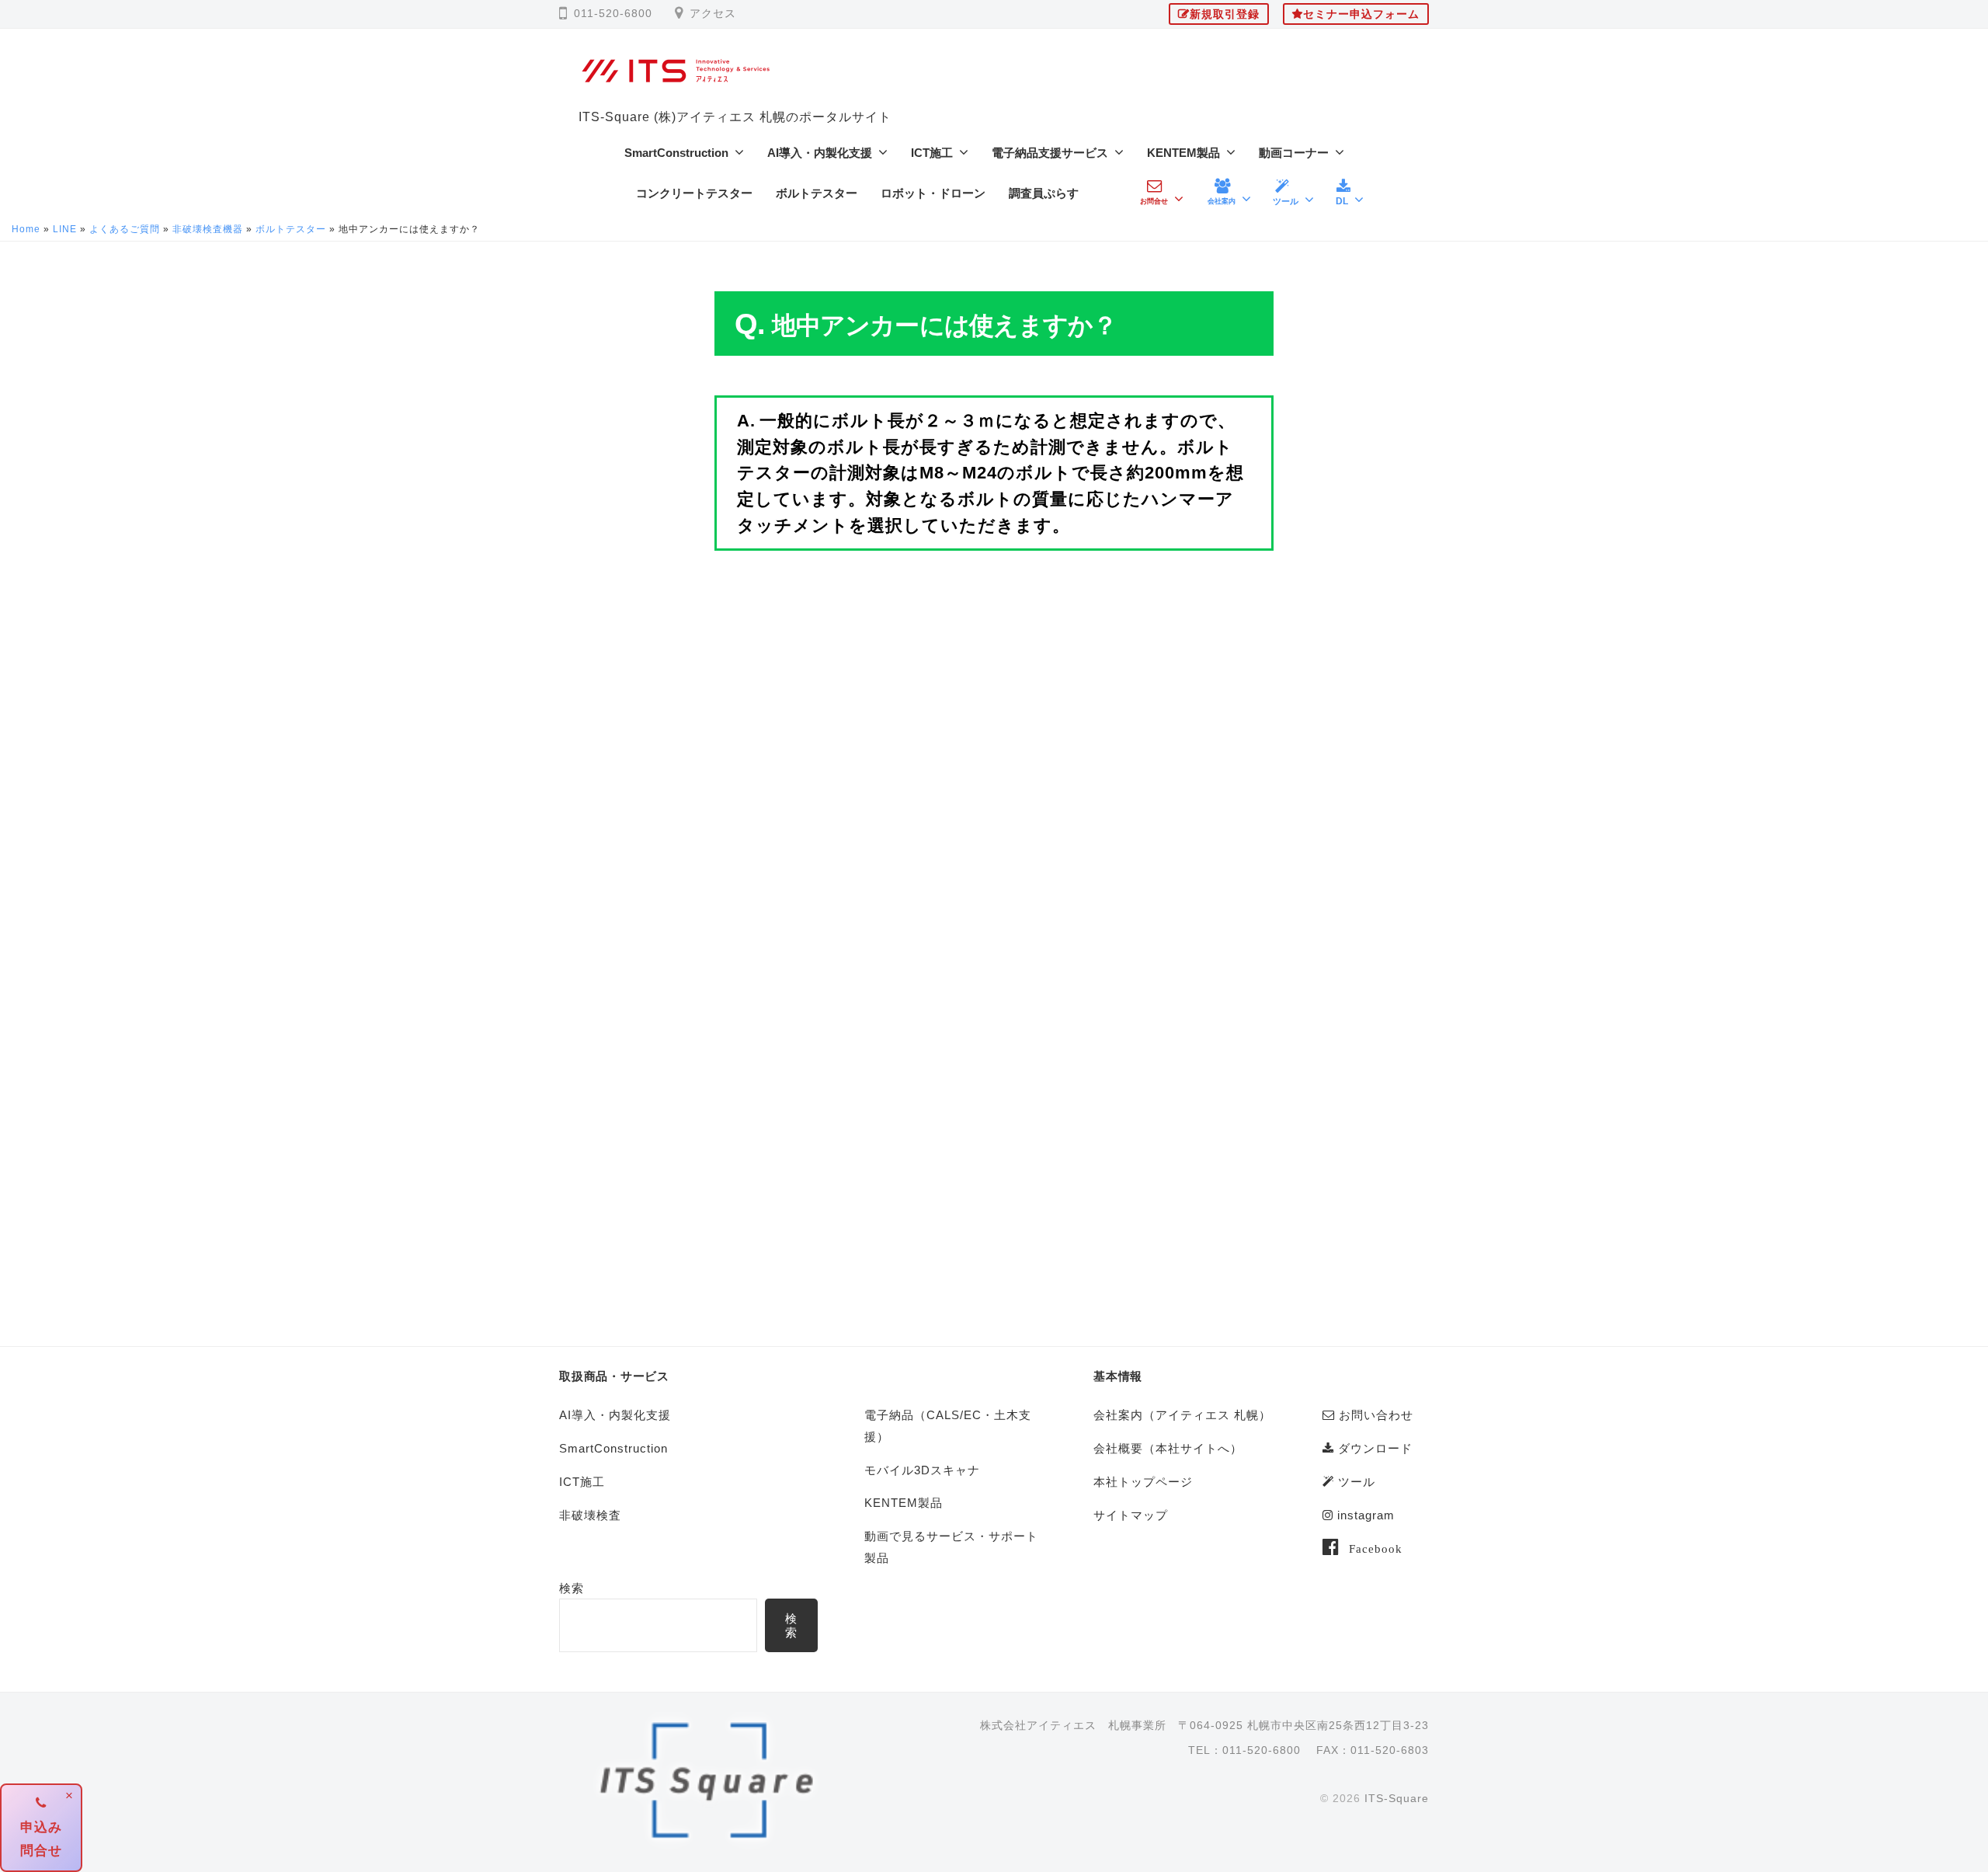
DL (1342, 201)
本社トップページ (1143, 1482)
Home (26, 229)
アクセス (713, 14)
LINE (65, 229)
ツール (1286, 201)
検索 (572, 1588)
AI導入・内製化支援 (820, 153)
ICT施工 (932, 153)
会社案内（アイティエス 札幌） (1182, 1415)
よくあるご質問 (125, 229)
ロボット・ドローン (933, 193)
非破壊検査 (590, 1515)
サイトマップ (1131, 1515)
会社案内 (1222, 201)
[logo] (708, 1782)
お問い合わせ (1374, 1415)
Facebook (1376, 1548)
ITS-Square (1397, 1798)
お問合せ (1154, 201)
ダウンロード (1373, 1448)
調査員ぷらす (1044, 193)
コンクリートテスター (694, 193)
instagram (1364, 1515)
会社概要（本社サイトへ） (1168, 1448)
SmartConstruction (676, 153)
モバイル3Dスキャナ (922, 1470)
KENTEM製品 (1183, 153)
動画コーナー (1294, 153)
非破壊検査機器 (208, 229)
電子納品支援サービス (1050, 153)
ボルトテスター (817, 193)
